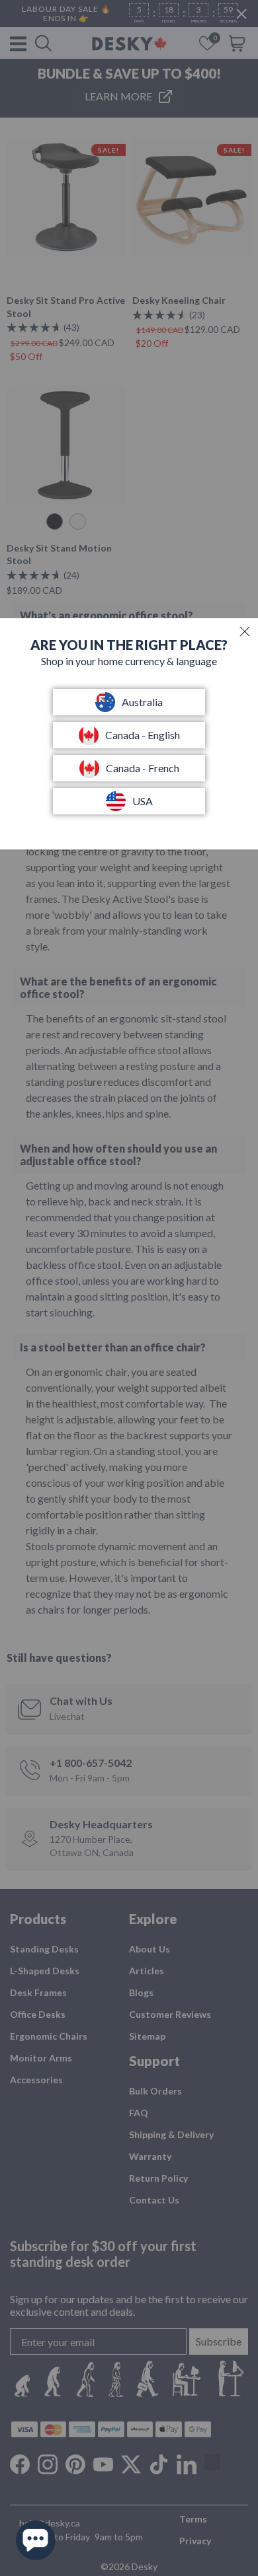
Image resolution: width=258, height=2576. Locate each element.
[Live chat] (36, 2540)
